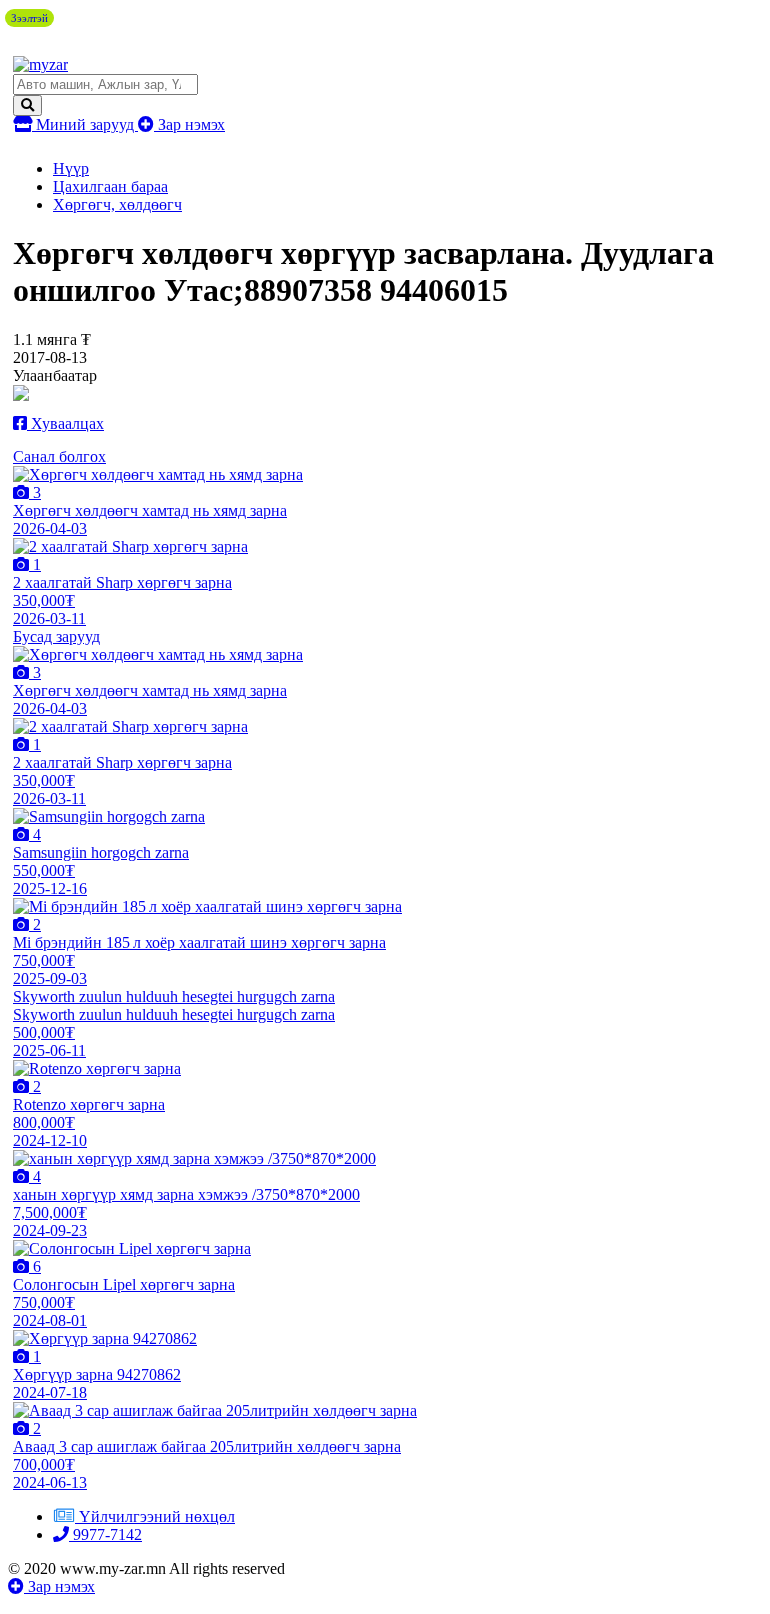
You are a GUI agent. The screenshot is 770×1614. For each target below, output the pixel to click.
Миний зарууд (85, 124)
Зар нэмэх (189, 124)
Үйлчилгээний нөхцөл (157, 1516)
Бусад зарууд (56, 636)
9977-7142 (105, 1534)
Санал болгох (59, 456)
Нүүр (71, 168)
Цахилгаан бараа (110, 186)
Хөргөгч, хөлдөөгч (117, 204)
